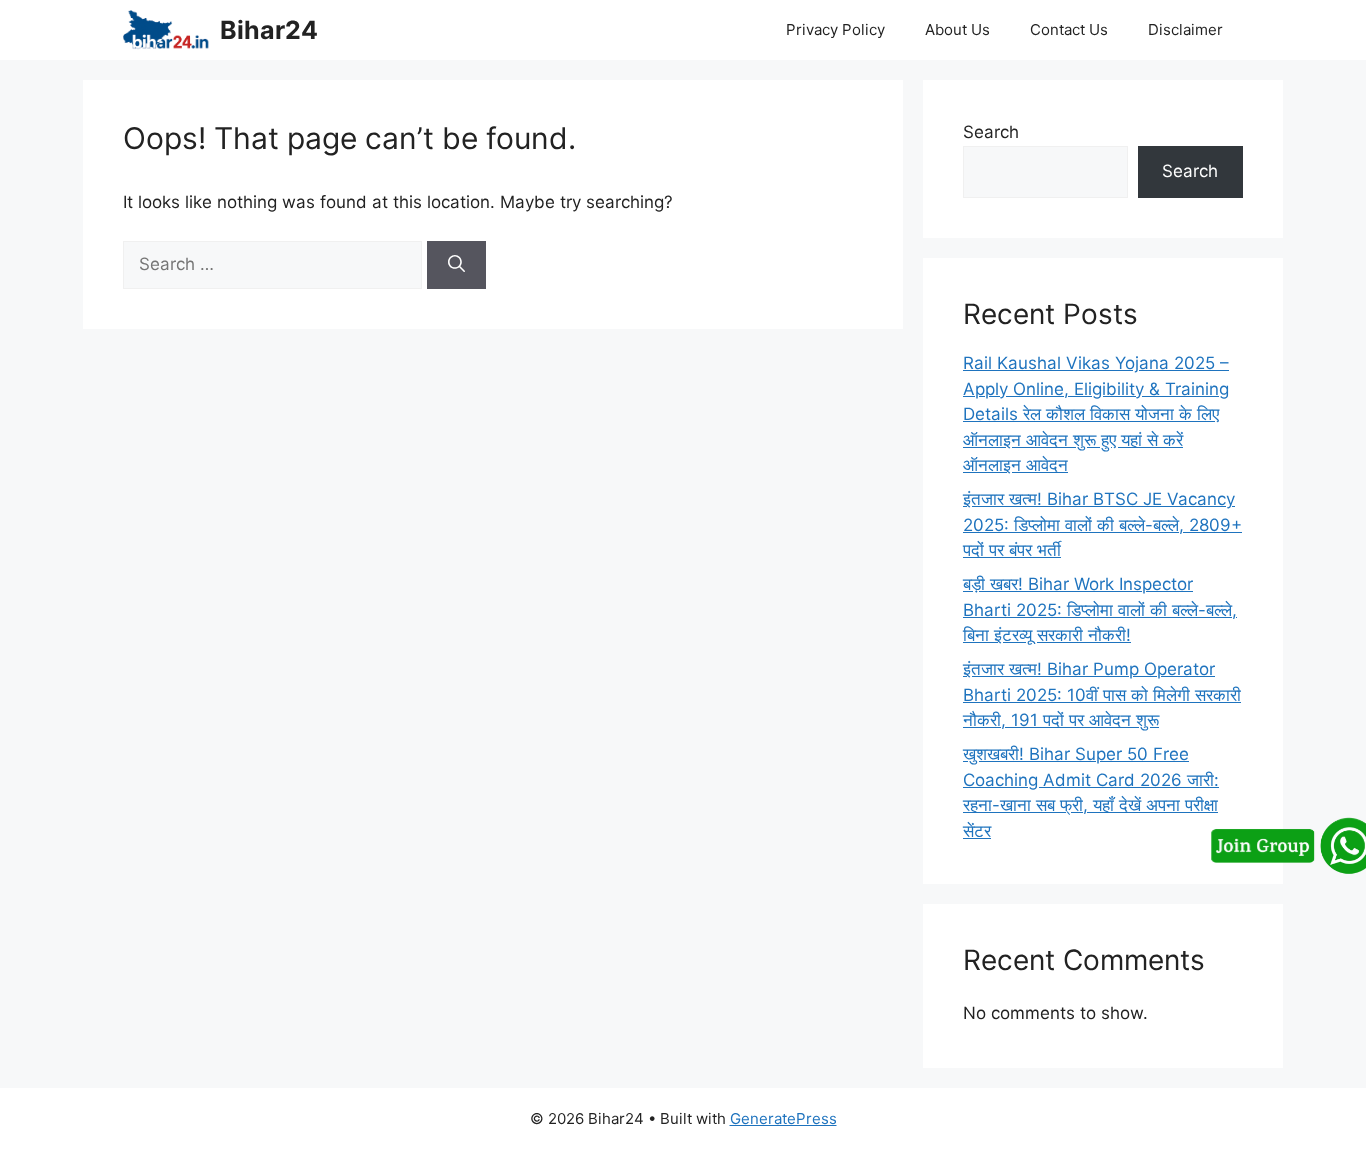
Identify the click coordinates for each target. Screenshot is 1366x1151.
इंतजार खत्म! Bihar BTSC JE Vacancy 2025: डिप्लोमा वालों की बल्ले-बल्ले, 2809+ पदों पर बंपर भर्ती (1102, 524)
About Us (957, 29)
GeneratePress (783, 1118)
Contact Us (1069, 29)
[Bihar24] (166, 30)
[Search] (456, 265)
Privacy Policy (835, 29)
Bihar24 (269, 30)
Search (991, 132)
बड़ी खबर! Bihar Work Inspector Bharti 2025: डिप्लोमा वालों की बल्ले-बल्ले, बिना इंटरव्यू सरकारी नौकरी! (1100, 609)
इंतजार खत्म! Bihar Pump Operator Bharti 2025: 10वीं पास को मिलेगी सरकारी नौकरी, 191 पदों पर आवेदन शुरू (1102, 694)
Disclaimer (1185, 29)
